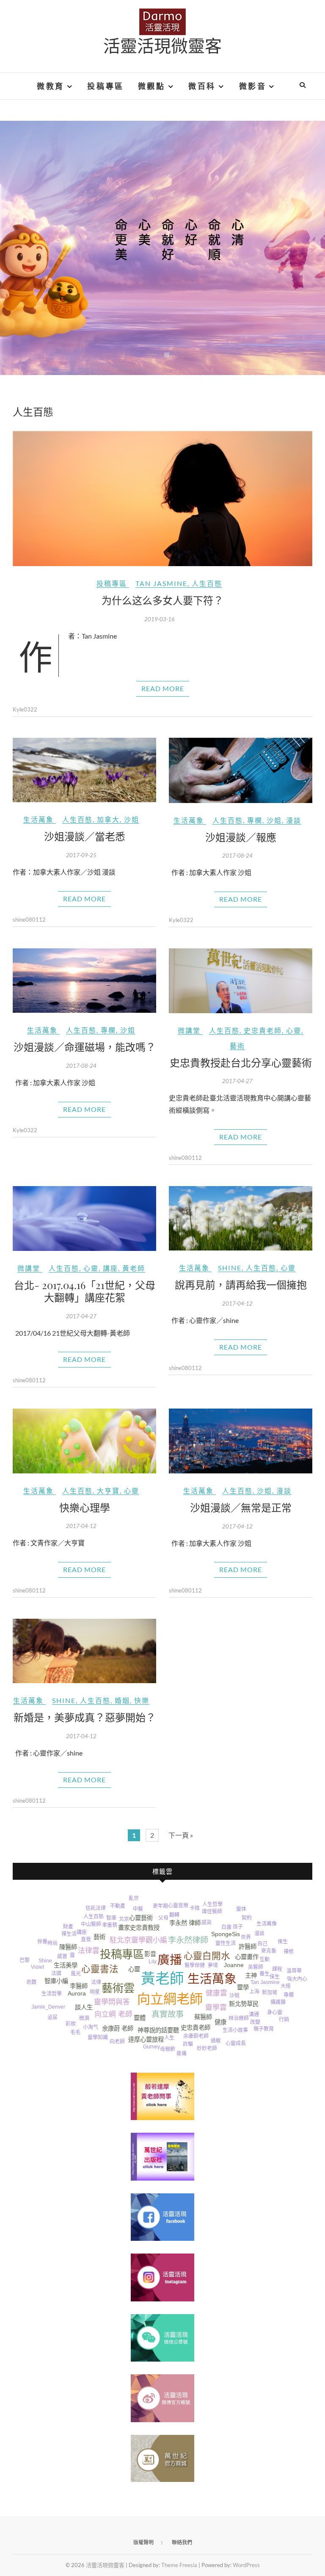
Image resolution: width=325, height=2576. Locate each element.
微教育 (51, 86)
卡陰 (195, 1908)
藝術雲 (118, 1988)
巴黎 (25, 1960)
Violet (37, 1967)
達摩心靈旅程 (146, 2040)
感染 (207, 1923)
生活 (231, 1943)
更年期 (160, 1906)
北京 (124, 1919)
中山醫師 (91, 1924)
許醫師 (248, 1947)
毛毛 (75, 2032)
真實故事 (168, 2014)
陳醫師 (68, 1947)
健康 (220, 2022)
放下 (158, 2058)
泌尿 (52, 2017)
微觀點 (152, 86)
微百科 (202, 86)
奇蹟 (31, 1982)
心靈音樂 (178, 1906)
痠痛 (182, 2054)
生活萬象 (39, 819)
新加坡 (270, 1992)
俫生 (275, 1977)
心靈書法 (100, 1969)
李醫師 (79, 1986)
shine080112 (29, 920)
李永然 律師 (185, 1923)
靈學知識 (98, 2037)
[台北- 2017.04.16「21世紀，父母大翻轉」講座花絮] (84, 1219)
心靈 (294, 1030)
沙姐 (132, 819)
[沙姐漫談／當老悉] (84, 770)
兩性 (279, 1931)
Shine (230, 1268)
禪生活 (69, 1934)
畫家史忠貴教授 (139, 1928)
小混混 (177, 1896)
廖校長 (303, 1956)
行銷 (284, 2020)
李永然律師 (188, 1940)
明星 (95, 1992)
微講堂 (189, 1030)
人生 (169, 2038)
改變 (255, 2022)
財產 (68, 1927)
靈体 (241, 1909)
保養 (42, 1942)
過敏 (216, 2041)
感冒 (62, 1956)
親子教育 (264, 2029)
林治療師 (239, 2018)
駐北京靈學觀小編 (138, 1940)
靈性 (220, 1943)
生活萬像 (267, 1924)
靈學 (243, 1987)
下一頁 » (181, 1835)
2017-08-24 (237, 856)
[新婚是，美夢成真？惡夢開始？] (84, 1651)
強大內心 (297, 1979)
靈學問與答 (112, 2002)
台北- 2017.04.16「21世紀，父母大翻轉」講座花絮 (85, 1291)
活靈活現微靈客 (162, 45)
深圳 (134, 2054)
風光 (76, 1974)
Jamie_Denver (48, 2007)
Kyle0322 (25, 709)
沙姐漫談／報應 (241, 837)
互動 (264, 1959)
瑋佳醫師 (212, 1912)
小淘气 (91, 2027)
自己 (262, 1944)
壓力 (27, 1943)
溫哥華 (294, 1971)
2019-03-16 (160, 619)
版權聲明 (143, 2542)
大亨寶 (108, 1491)
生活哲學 (52, 1994)
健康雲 (216, 1993)
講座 (110, 1268)
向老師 (117, 2042)
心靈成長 (236, 2043)
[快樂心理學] (84, 1441)
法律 (96, 1982)
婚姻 (122, 1700)
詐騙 (188, 2044)
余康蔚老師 (196, 2036)
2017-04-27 (237, 1081)
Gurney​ (151, 2047)
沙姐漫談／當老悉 (85, 836)
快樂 (142, 1700)
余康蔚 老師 (118, 2029)
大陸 (286, 1986)
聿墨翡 (110, 1925)
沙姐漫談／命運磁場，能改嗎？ (85, 1047)
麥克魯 (269, 1951)
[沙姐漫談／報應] (241, 770)
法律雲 (89, 1951)
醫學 (190, 1965)
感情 (71, 2016)
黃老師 (134, 1268)
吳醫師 (256, 1967)
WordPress (246, 2565)
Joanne (234, 1965)
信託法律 (96, 1908)
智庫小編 (56, 1981)
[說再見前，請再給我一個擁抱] (241, 1218)
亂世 (134, 1898)
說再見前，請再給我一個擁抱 (241, 1284)
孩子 (238, 1927)
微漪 (84, 2018)
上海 (254, 1992)
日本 (196, 1900)
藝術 (237, 1046)
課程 (277, 1969)
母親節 (168, 2049)
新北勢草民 (244, 2004)
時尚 (52, 1943)
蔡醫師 (203, 2017)
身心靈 (275, 2012)
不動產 (118, 1906)
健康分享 (95, 2046)
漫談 (294, 820)
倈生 (283, 1942)
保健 (200, 1965)
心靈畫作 (247, 1957)
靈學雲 (216, 2008)
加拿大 (108, 819)
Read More (163, 688)
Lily (153, 1962)
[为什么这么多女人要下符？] (162, 499)
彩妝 (71, 2024)
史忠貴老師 (263, 1030)
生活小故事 (235, 2030)
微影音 (253, 86)
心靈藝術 (141, 1918)
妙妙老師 (207, 2048)
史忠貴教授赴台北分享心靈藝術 (241, 1062)
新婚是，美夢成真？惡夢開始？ (85, 1717)
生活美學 (66, 1965)
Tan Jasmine (161, 583)
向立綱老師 (170, 1999)
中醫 (138, 1909)
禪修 (289, 1952)
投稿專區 (105, 86)
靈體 (140, 2018)
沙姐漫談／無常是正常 (241, 1507)
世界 (246, 1937)
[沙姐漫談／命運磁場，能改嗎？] (84, 981)
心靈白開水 (207, 1956)
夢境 (213, 1965)
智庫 (111, 1918)
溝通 (254, 2015)
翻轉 (174, 1915)
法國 (56, 1973)
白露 (226, 1927)
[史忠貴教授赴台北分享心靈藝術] (241, 981)
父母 (163, 1918)
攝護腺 (278, 2002)
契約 (247, 1918)
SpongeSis (226, 1934)
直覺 (86, 1940)
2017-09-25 (81, 855)
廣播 (170, 1960)
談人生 (84, 2007)
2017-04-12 (237, 1303)
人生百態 (207, 583)
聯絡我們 (182, 2542)
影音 (150, 1954)
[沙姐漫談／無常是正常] (241, 1441)
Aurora (77, 1993)
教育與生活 (41, 1951)
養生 (264, 1974)
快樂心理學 (85, 1507)
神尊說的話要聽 (158, 2030)
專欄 (255, 820)
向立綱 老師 (113, 2014)
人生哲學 (212, 1904)
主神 (251, 1976)
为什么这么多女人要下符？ (162, 600)
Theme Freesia (179, 2565)
